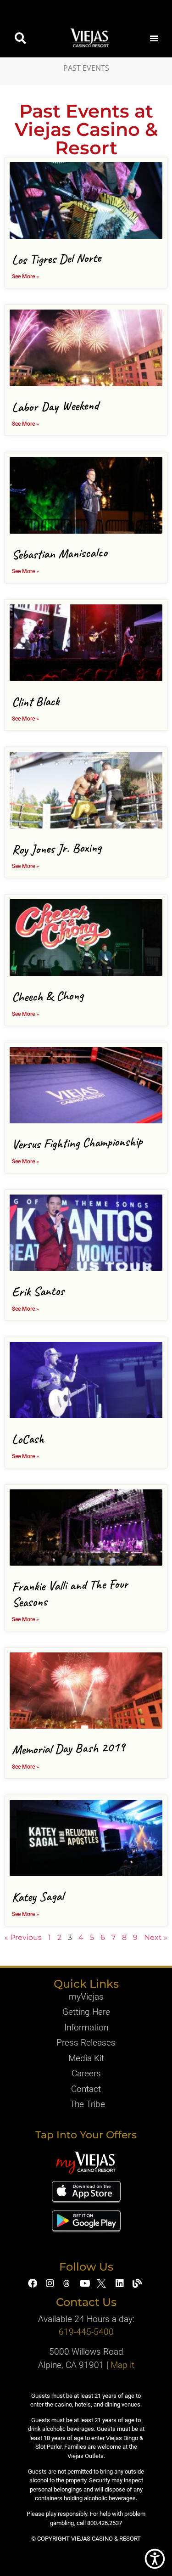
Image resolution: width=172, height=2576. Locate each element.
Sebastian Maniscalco (60, 553)
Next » (156, 1937)
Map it (122, 2365)
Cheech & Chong (48, 996)
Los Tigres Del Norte (57, 259)
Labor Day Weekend (55, 406)
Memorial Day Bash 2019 (69, 1748)
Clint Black (36, 701)
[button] (20, 38)
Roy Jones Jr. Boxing (57, 848)
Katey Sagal (38, 1896)
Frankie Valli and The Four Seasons (70, 1593)
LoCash (28, 1439)
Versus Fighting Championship (78, 1143)
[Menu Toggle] (154, 38)
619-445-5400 (86, 2332)
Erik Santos (38, 1291)
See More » (25, 276)
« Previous (23, 1937)
